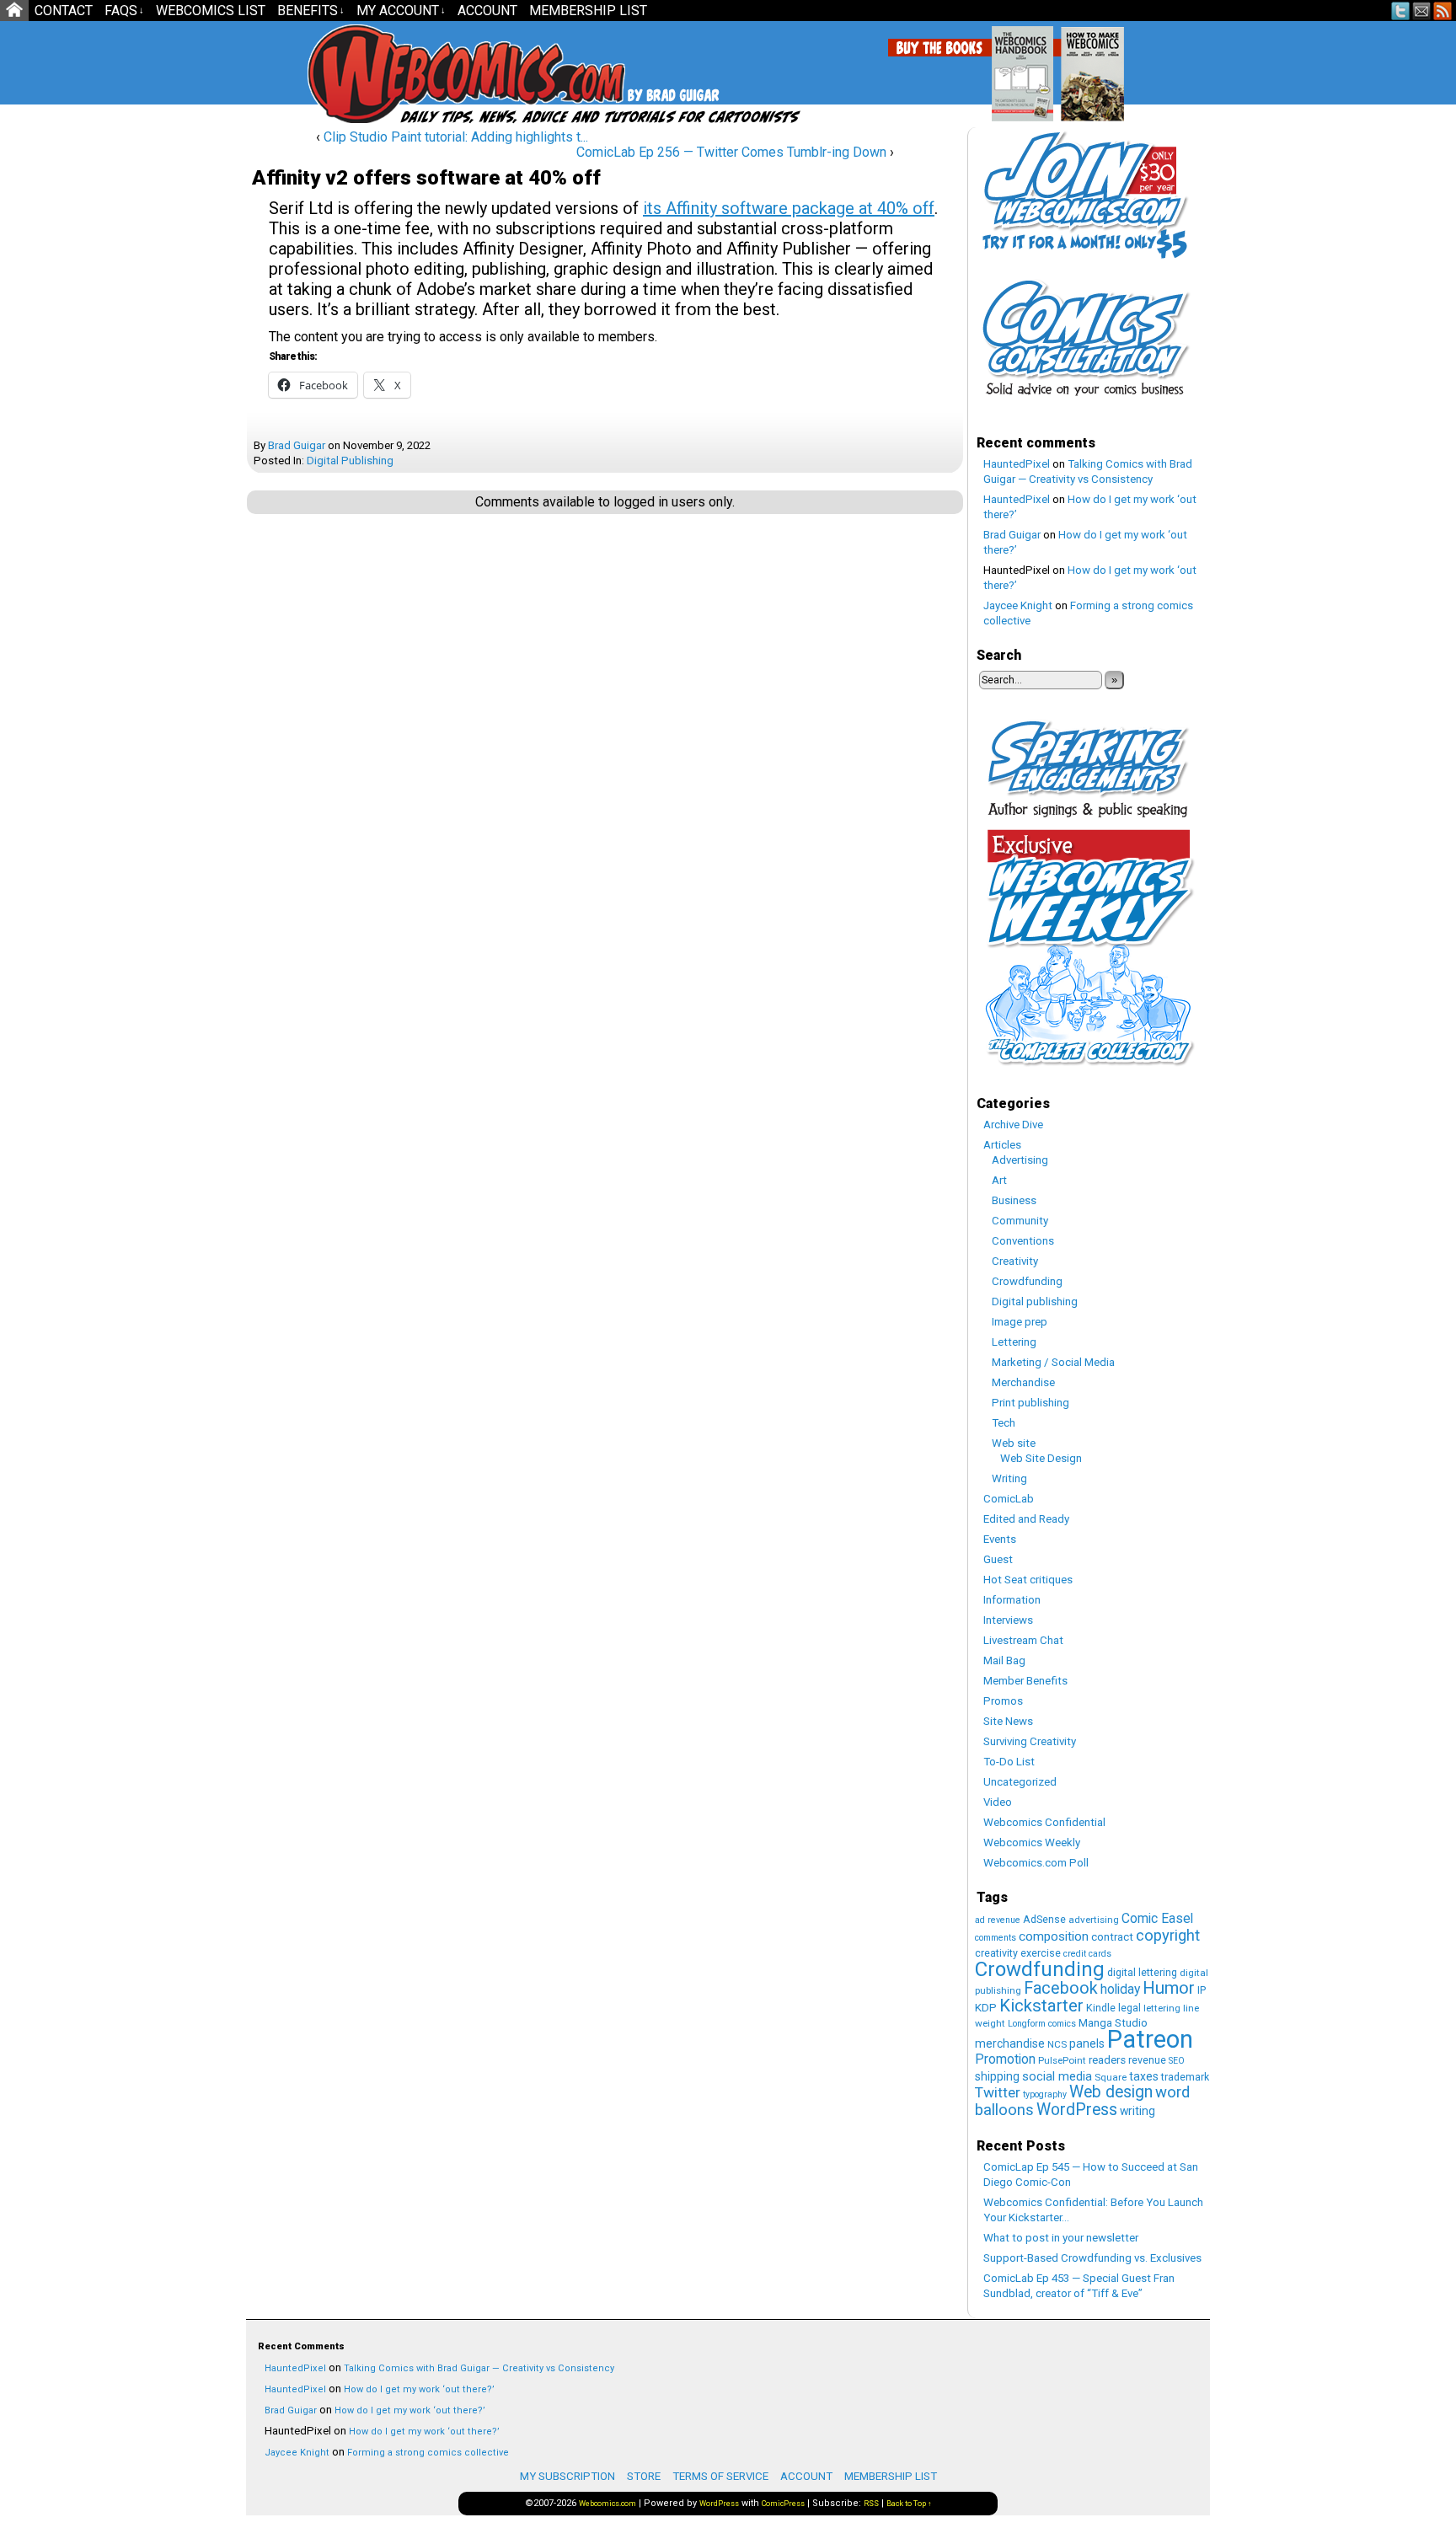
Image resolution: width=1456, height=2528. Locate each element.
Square (1111, 2077)
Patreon (1150, 2039)
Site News (1008, 1721)
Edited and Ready (1026, 1519)
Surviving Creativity (1030, 1741)
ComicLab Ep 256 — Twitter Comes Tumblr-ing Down (731, 152)
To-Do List (1009, 1762)
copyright (1168, 1936)
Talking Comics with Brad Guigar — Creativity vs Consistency (479, 2368)
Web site (1014, 1443)
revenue (1147, 2060)
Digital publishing (350, 461)
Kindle (1101, 2008)
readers (1107, 2060)
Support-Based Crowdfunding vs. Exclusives (1092, 2258)
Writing (1009, 1478)
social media (1057, 2076)
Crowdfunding (1027, 1281)
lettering (1162, 2008)
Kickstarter (1041, 2006)
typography (1045, 2094)
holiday (1120, 1989)
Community (1020, 1221)
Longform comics (1042, 2024)
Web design (1111, 2092)
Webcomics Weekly (1032, 1842)
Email (1422, 11)
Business (1014, 1200)
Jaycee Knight (1018, 605)
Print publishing (1030, 1403)
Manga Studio (1113, 2023)
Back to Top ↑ (909, 2504)
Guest (998, 1559)
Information (1012, 1600)
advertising (1094, 1920)
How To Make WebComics (1178, 67)
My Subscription (567, 2476)
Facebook (1061, 1988)
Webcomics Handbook (1108, 65)
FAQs (124, 11)
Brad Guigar (297, 445)
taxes (1144, 2076)
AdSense (1044, 1919)
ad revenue (998, 1920)
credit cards (1087, 1954)
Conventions (1023, 1241)
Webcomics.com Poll (1036, 1863)
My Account (401, 11)
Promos (1003, 1701)
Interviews (1008, 1620)
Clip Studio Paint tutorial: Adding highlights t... (456, 137)
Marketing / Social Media (1053, 1362)
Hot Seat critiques (1028, 1580)
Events (1000, 1539)
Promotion (1005, 2059)
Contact (64, 11)
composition (1054, 1936)
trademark (1185, 2077)
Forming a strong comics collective (428, 2453)
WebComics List (211, 11)
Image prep (1020, 1322)
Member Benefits (1025, 1681)
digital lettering (1142, 1972)
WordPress (1077, 2110)
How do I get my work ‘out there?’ (419, 2389)
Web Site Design (1041, 1458)
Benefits (311, 11)
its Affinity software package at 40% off (789, 208)
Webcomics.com (398, 74)
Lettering (1014, 1342)
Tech (1004, 1423)
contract (1112, 1937)
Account (487, 11)
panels (1087, 2043)
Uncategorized (1020, 1782)
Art (999, 1180)
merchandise (1010, 2043)
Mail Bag (1004, 1660)
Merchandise (1023, 1382)
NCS (1057, 2044)
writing (1137, 2111)
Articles (1002, 1145)
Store (644, 2476)
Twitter (1401, 11)
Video (998, 1802)
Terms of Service (720, 2476)
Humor (1169, 1988)
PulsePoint (1062, 2060)
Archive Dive (1013, 1125)
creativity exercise (1018, 1953)
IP (1202, 1990)
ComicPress (783, 2504)
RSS (1443, 11)
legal (1129, 2008)
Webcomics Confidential (1044, 1822)
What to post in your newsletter (1061, 2238)
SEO (1177, 2061)
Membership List (588, 11)
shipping (997, 2076)
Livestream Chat (1023, 1640)
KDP (986, 2008)
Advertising (1020, 1160)
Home (14, 11)
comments (996, 1938)
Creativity (1015, 1261)
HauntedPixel (1017, 464)
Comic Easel (1157, 1918)
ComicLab (1009, 1499)
